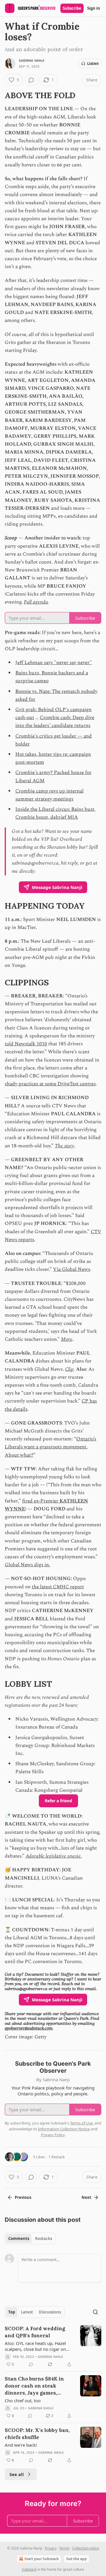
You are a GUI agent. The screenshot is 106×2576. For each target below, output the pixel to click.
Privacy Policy (53, 2135)
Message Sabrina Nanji (57, 887)
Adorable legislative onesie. (54, 1856)
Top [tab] (12, 2312)
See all (17, 2474)
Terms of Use (81, 2123)
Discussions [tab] (50, 2312)
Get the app (77, 2559)
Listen (93, 63)
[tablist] (30, 2239)
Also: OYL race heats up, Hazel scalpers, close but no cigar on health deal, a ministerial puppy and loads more (37, 2346)
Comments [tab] (19, 2239)
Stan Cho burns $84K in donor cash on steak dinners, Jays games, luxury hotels (34, 2386)
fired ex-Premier (41, 1501)
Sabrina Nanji (32, 61)
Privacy (51, 2548)
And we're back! (21, 2445)
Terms (64, 2548)
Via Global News (72, 1269)
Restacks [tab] (44, 2239)
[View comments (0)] (31, 80)
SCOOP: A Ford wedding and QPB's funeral (35, 2332)
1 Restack (57, 2157)
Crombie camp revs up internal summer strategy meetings (49, 795)
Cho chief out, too (23, 2401)
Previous (23, 2197)
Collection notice (86, 2548)
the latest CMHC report (58, 1587)
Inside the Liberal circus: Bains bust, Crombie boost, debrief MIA (55, 813)
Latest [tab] (27, 2312)
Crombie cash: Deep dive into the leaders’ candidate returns (55, 722)
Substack (29, 2569)
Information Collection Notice (64, 2129)
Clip (69, 1369)
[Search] (95, 2312)
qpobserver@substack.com (29, 2028)
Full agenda (36, 602)
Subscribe (72, 8)
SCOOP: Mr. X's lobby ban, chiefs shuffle (37, 2434)
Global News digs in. (27, 1565)
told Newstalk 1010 (26, 1044)
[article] (53, 2346)
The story (64, 1146)
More (67, 1339)
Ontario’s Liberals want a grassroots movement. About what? (50, 1447)
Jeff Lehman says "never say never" (54, 663)
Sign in (94, 8)
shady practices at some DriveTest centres (50, 1084)
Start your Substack (42, 2559)
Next (86, 2197)
